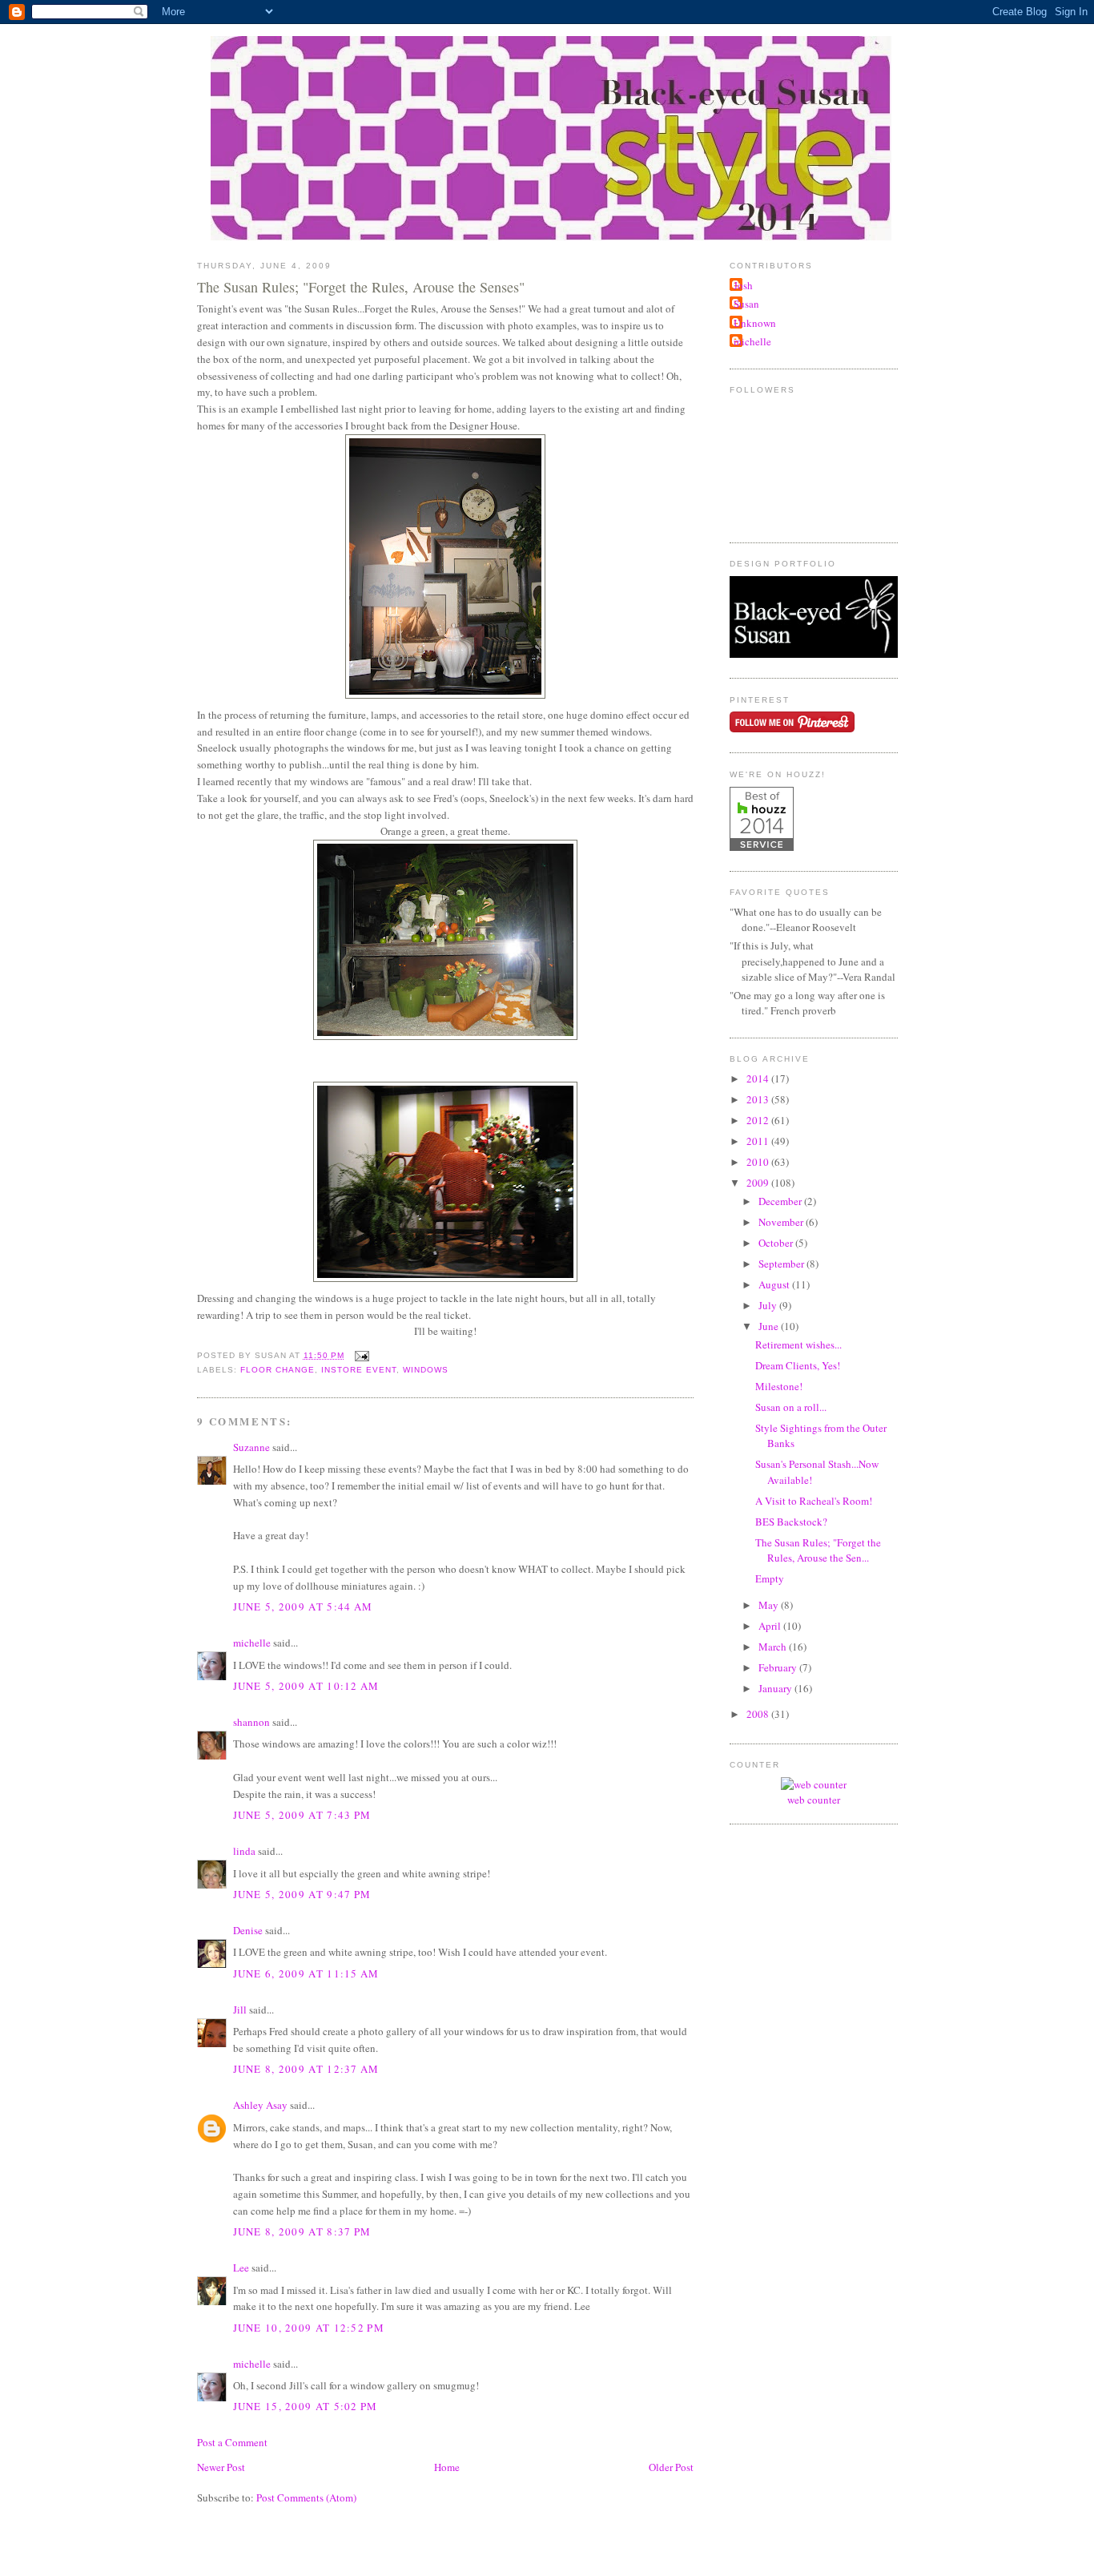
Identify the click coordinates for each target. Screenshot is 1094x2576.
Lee (241, 2268)
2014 (759, 1078)
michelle (252, 1643)
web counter (814, 1800)
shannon (251, 1722)
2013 (759, 1099)
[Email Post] (360, 1355)
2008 (759, 1714)
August (775, 1284)
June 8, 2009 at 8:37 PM (302, 2231)
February (779, 1667)
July (769, 1305)
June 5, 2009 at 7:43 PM (302, 1815)
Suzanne (251, 1447)
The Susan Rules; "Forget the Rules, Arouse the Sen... (818, 1550)
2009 (759, 1183)
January (776, 1688)
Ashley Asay (260, 2105)
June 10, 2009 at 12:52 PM (309, 2328)
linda (244, 1851)
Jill (240, 2010)
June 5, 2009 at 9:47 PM (302, 1894)
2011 (759, 1141)
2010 (759, 1162)
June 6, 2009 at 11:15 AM (306, 1973)
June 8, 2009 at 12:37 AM (306, 2069)
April (771, 1626)
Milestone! (779, 1386)
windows (426, 1370)
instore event (359, 1370)
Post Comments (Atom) (306, 2497)
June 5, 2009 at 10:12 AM (306, 1686)
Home (447, 2467)
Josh (743, 285)
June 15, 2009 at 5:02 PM (306, 2406)
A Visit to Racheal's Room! (814, 1501)
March (774, 1647)
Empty (770, 1578)
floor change (278, 1370)
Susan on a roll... (791, 1407)
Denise (248, 1930)
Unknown (755, 323)
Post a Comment (232, 2442)
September (782, 1264)
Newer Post (221, 2467)
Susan (746, 304)
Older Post (671, 2467)
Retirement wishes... (798, 1344)
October (777, 1243)
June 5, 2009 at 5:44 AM (303, 1606)
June (770, 1326)
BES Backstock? (791, 1522)
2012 (759, 1120)
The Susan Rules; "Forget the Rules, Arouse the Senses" (361, 287)
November (782, 1222)
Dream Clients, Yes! (798, 1365)
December (781, 1201)
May (770, 1605)
